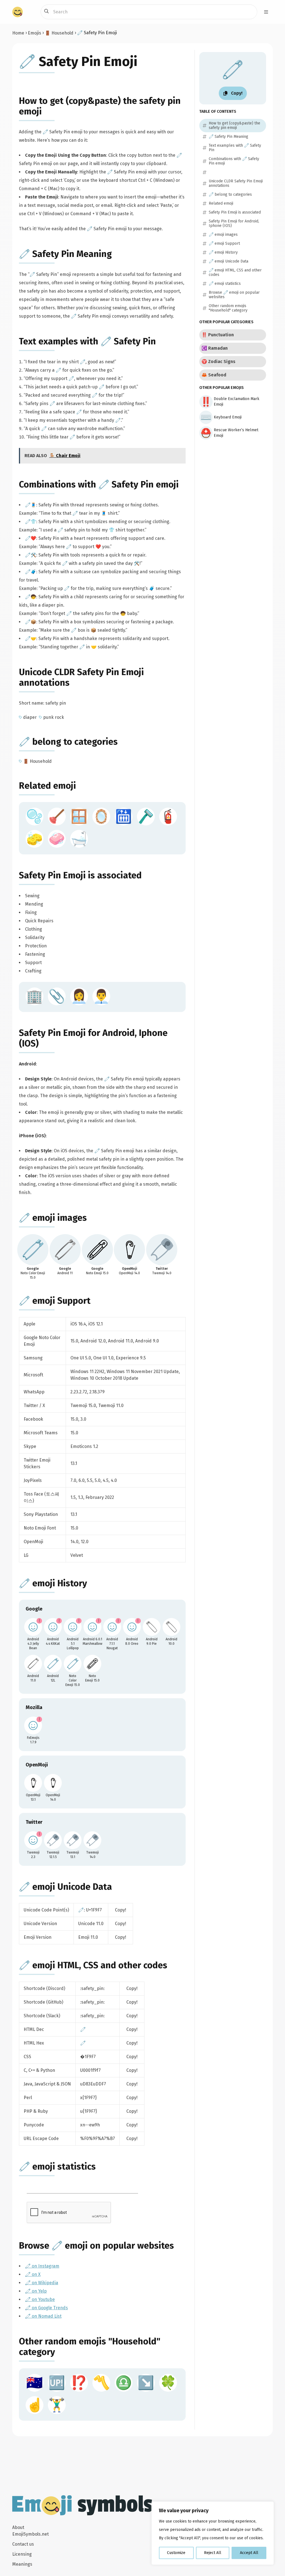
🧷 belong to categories (68, 742)
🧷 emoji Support (55, 1301)
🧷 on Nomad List (43, 2316)
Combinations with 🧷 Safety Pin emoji (99, 484)
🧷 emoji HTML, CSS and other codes (93, 1965)
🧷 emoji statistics (57, 2166)
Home (18, 33)
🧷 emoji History (53, 1583)
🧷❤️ (31, 538)
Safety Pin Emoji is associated (80, 875)
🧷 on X (33, 2274)
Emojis (35, 33)
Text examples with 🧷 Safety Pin (87, 341)
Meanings (22, 2564)
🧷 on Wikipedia (42, 2283)
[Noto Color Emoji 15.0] (73, 1664)
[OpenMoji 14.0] (53, 1783)
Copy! (121, 1910)
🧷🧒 (31, 597)
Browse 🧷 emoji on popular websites (96, 2246)
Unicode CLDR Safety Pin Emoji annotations (236, 183)
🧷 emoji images (53, 1218)
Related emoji (47, 786)
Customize (176, 2553)
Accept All (249, 2553)
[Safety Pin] (33, 1250)
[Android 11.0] (33, 1664)
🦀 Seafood (214, 375)
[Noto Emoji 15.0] (92, 1664)
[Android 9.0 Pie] (152, 1627)
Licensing (22, 2554)
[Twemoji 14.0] (92, 1840)
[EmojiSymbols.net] (18, 12)
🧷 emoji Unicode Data (65, 1887)
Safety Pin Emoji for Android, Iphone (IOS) (234, 224)
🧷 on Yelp (36, 2291)
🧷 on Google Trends (46, 2308)
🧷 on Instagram (42, 2266)
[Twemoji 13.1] (73, 1840)
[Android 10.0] (171, 1627)
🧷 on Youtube (40, 2299)
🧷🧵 (31, 505)
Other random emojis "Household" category (228, 308)
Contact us (23, 2544)
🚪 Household (59, 33)
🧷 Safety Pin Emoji (78, 62)
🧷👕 (31, 522)
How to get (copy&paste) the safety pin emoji (234, 126)
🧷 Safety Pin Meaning (65, 254)
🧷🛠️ (31, 555)
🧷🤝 (31, 639)
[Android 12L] (53, 1664)
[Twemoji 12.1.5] (53, 1840)
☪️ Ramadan (215, 348)
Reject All (213, 2553)
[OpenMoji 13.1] (33, 1783)
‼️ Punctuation (218, 335)
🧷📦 (31, 622)
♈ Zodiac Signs (218, 361)
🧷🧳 (31, 572)
